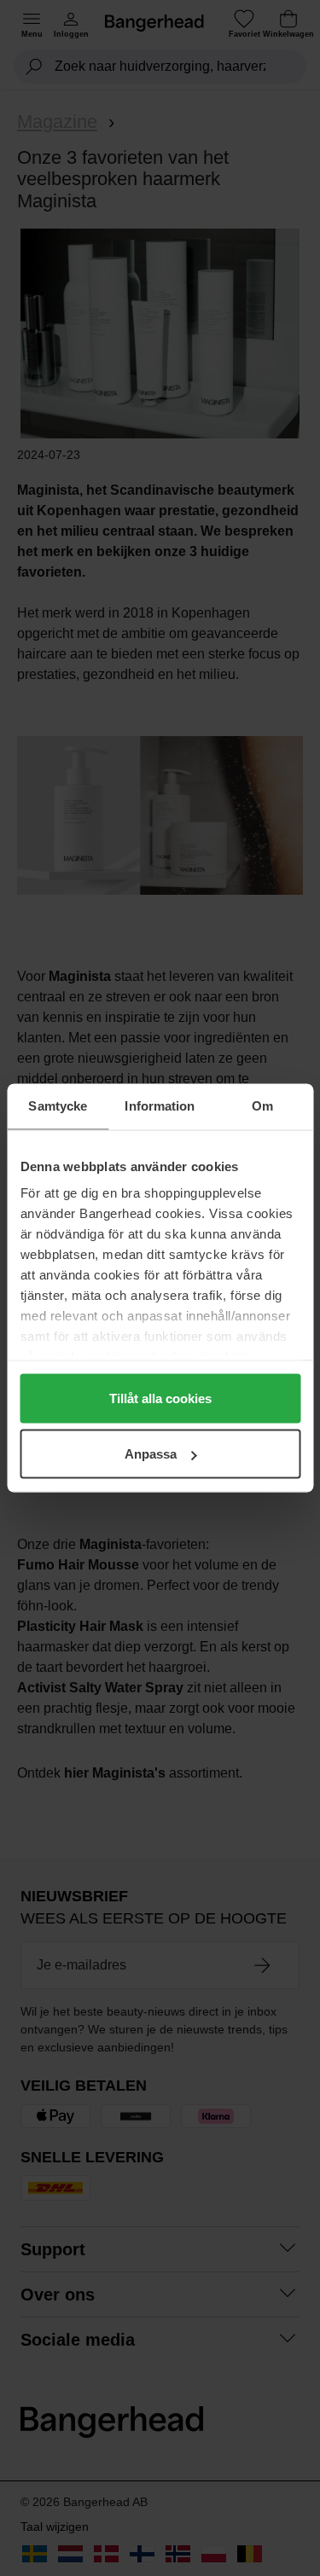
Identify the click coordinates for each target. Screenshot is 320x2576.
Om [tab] (262, 1106)
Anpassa (151, 1454)
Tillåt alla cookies (160, 1398)
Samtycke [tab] (58, 1106)
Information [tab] (160, 1106)
